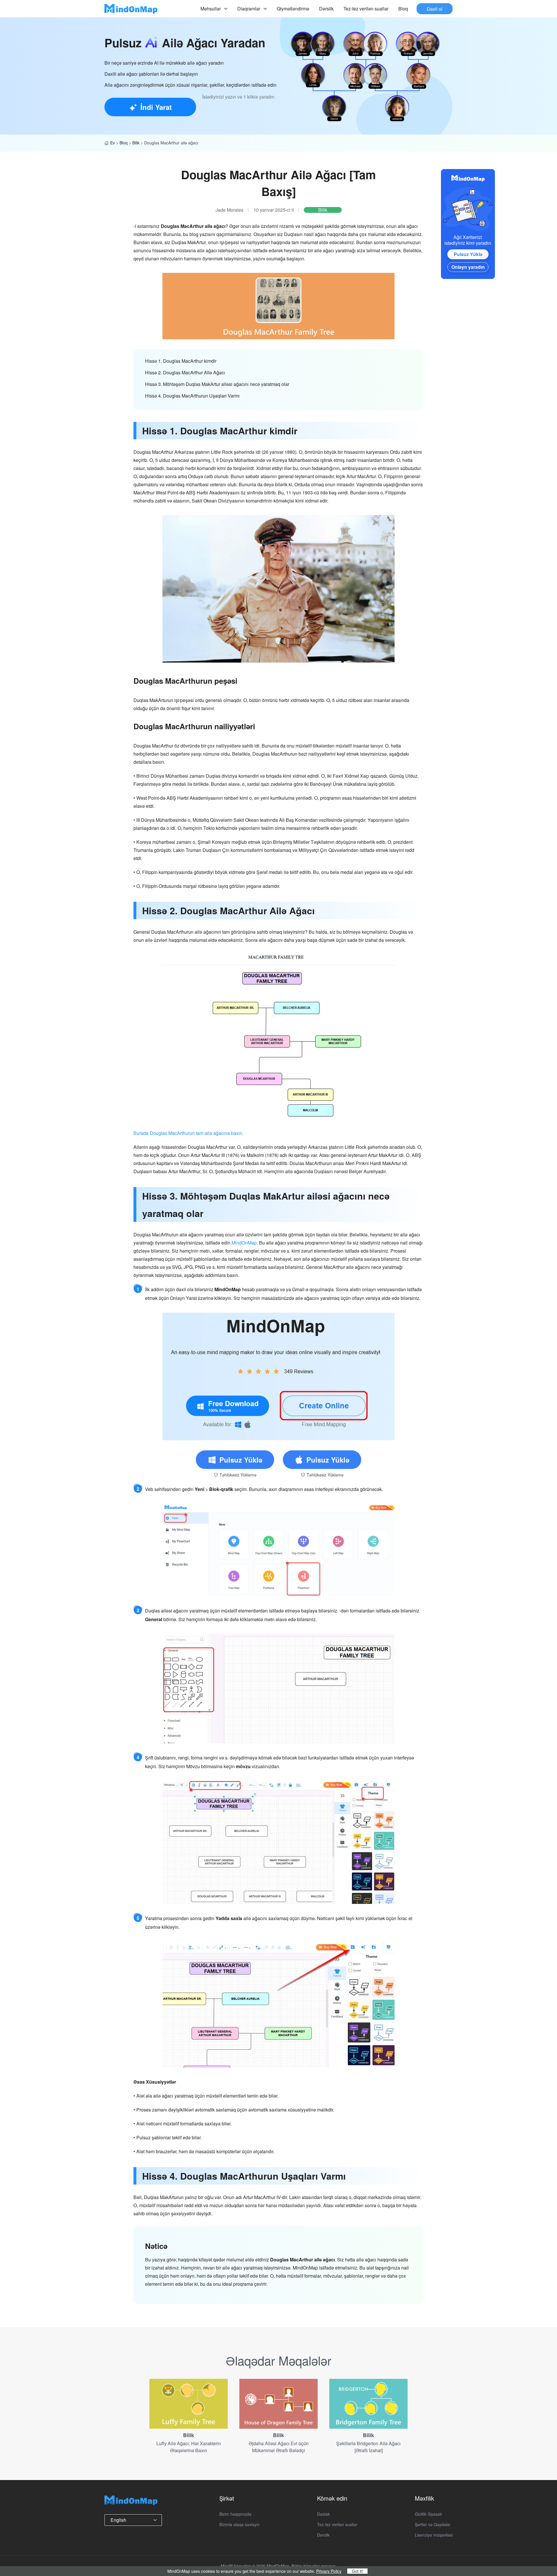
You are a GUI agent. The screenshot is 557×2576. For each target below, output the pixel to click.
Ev (113, 143)
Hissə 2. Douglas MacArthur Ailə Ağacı (185, 372)
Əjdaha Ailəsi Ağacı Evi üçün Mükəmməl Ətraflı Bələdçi (279, 2447)
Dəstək (323, 2514)
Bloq (403, 9)
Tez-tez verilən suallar (366, 9)
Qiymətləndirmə (293, 9)
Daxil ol (435, 9)
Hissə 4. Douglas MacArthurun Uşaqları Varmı (192, 396)
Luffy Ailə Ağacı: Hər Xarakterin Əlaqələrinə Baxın (189, 2447)
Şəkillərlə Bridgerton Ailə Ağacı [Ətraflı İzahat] (368, 2447)
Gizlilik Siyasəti (428, 2514)
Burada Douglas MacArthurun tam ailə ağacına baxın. (188, 1133)
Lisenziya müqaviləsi (434, 2535)
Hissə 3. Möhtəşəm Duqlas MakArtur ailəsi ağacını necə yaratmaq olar (217, 384)
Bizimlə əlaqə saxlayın (239, 2524)
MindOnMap (244, 1243)
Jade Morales (229, 210)
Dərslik (326, 9)
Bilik (136, 143)
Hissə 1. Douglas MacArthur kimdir (181, 361)
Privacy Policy (329, 2571)
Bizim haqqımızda (235, 2514)
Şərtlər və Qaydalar (433, 2524)
